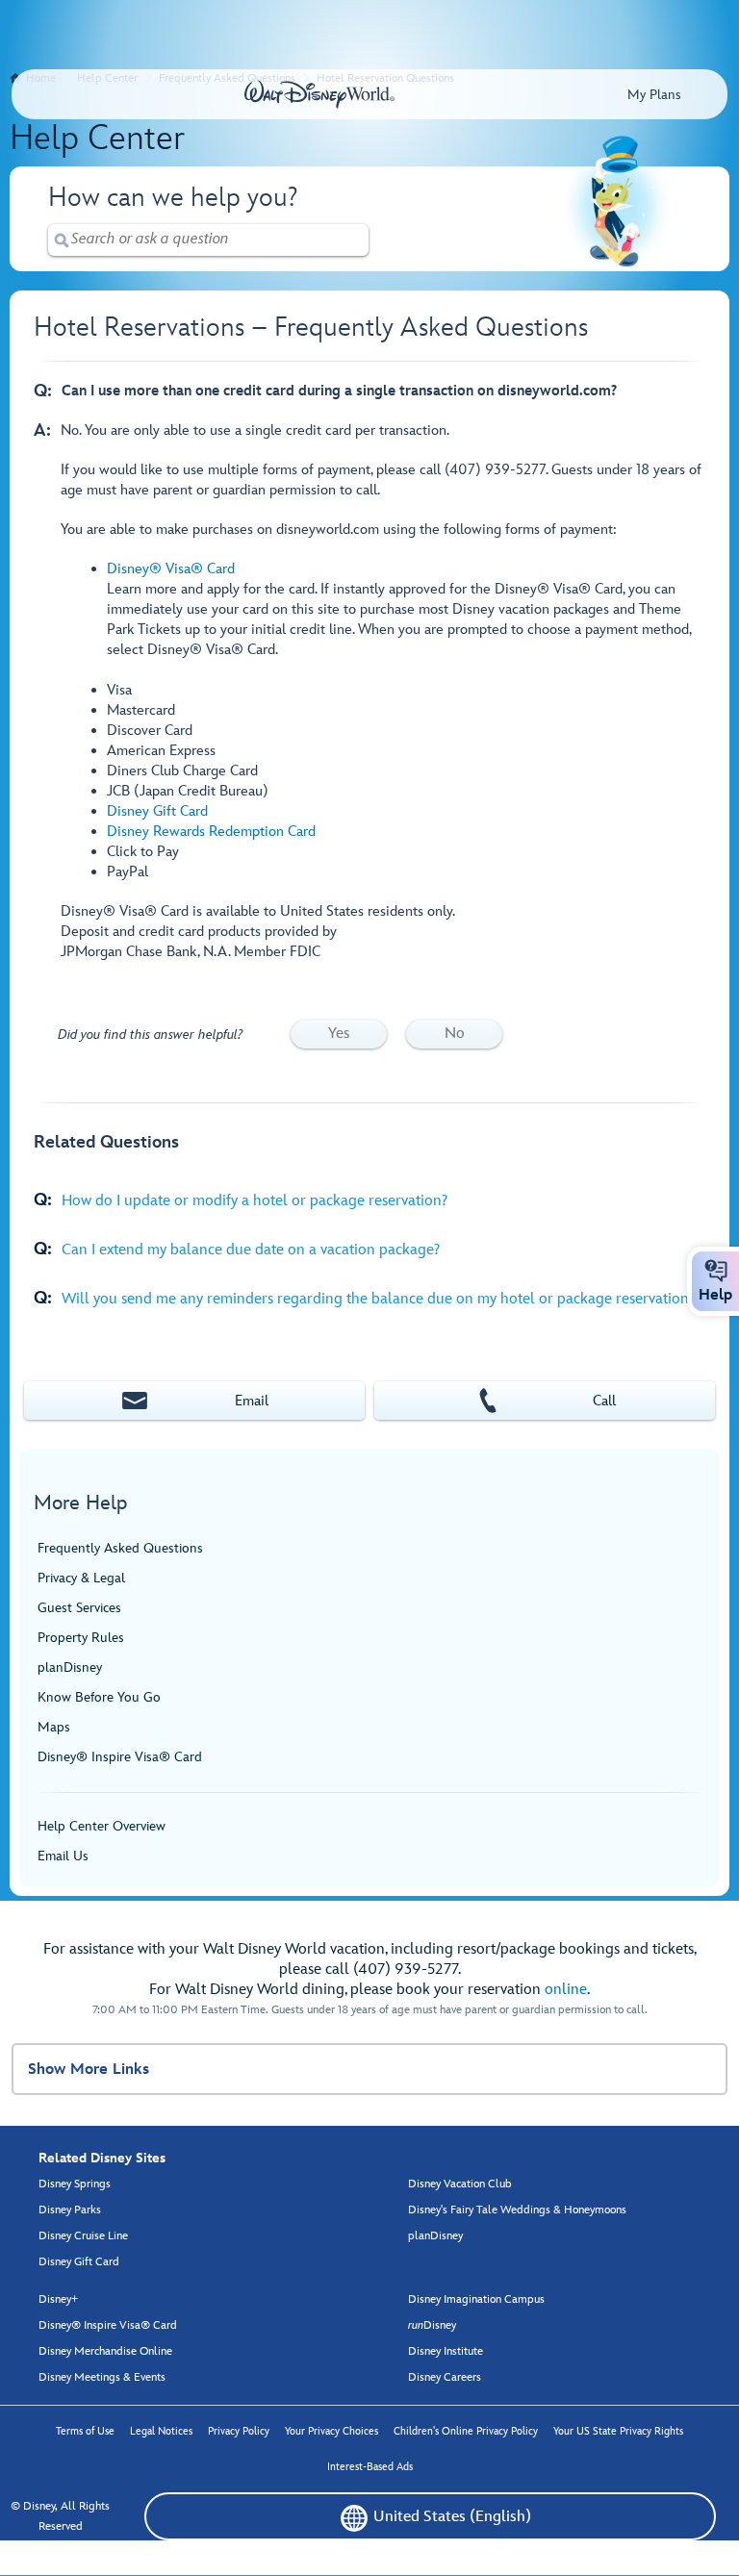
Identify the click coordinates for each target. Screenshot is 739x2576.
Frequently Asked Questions (120, 1548)
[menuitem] (354, 2518)
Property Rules (81, 1638)
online (566, 1990)
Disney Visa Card (171, 569)
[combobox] (208, 239)
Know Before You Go (99, 1697)
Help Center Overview (102, 1826)
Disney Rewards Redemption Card (211, 832)
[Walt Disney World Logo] (319, 94)
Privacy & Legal (81, 1578)
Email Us (63, 1856)
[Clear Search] (355, 240)
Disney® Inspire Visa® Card (120, 1757)
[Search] (62, 240)
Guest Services (79, 1608)
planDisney (70, 1667)
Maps (54, 1727)
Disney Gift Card (157, 811)
